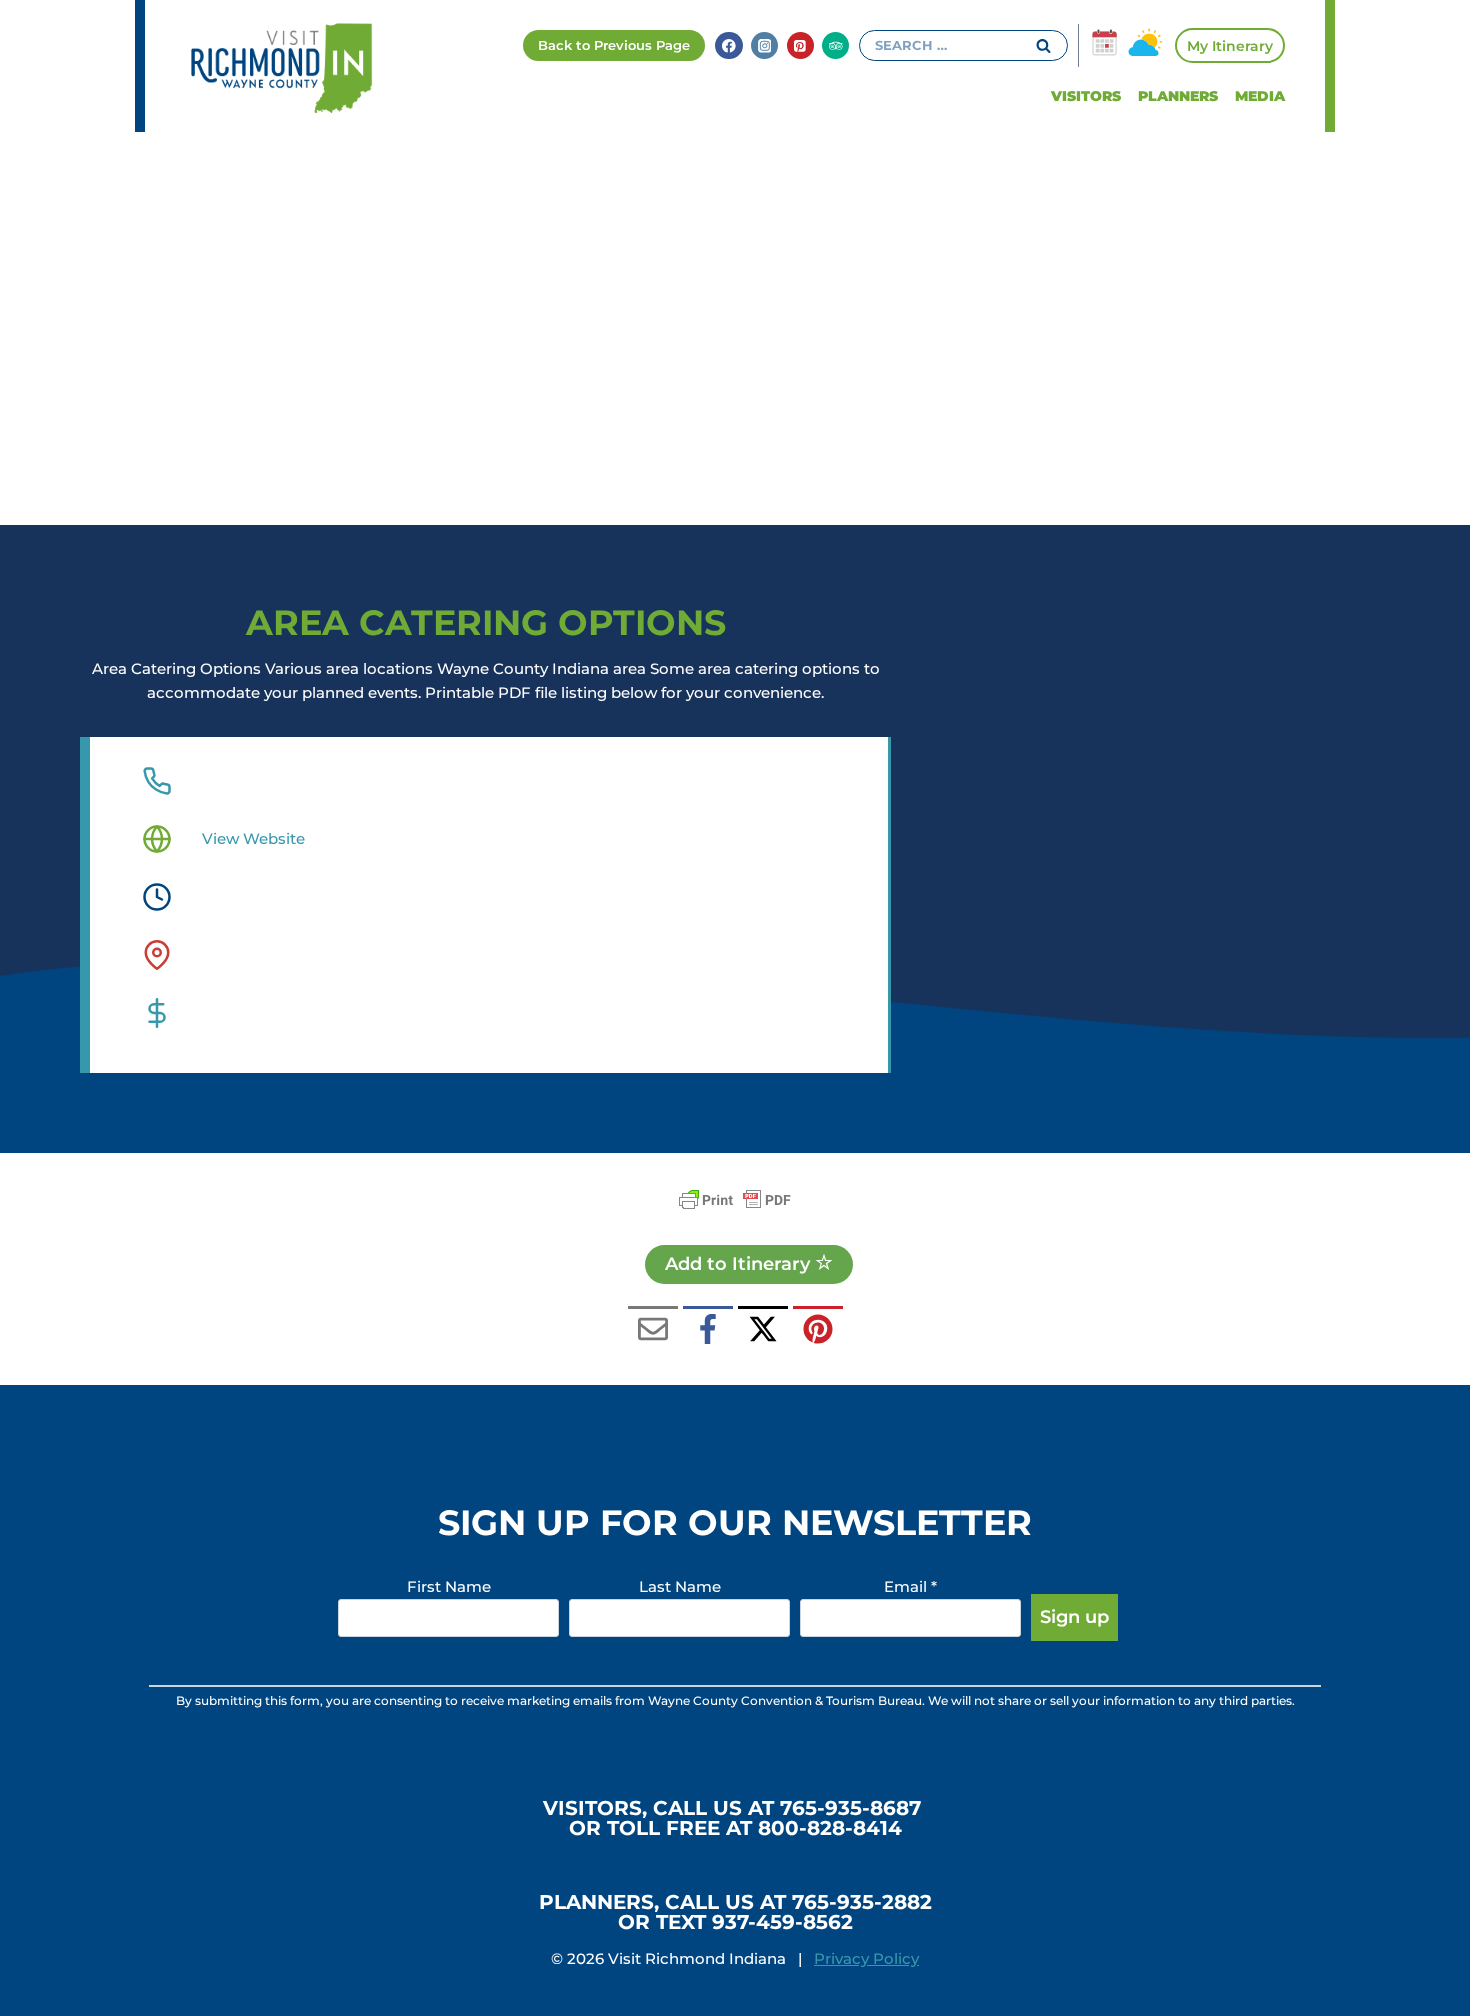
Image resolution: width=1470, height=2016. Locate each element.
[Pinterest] (800, 45)
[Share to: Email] (653, 1331)
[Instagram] (764, 45)
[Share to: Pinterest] (818, 1331)
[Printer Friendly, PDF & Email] (735, 1200)
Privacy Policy (866, 1958)
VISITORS (1086, 96)
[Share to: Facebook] (708, 1331)
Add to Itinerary (740, 1264)
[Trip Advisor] (835, 45)
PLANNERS (1178, 96)
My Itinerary (1230, 46)
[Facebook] (728, 45)
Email (910, 1586)
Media (1260, 96)
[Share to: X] (763, 1331)
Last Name (680, 1586)
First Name (449, 1586)
